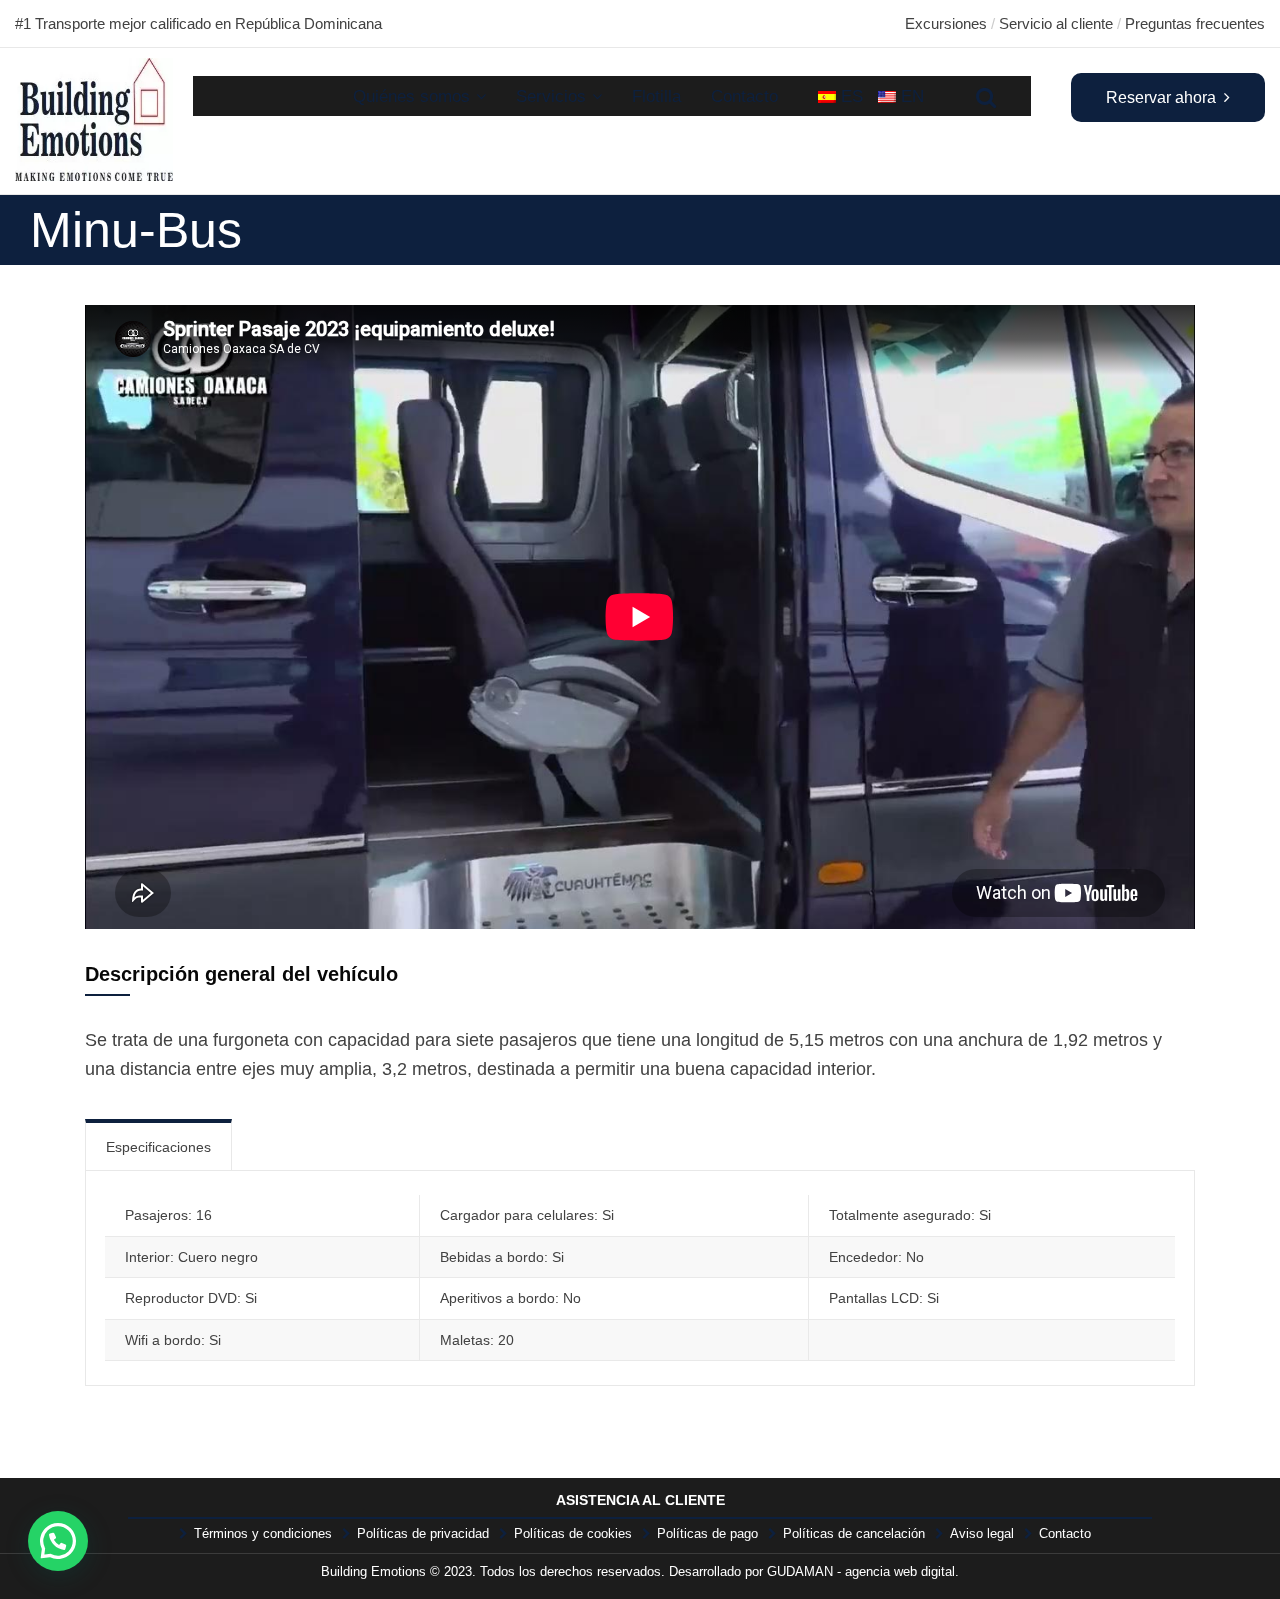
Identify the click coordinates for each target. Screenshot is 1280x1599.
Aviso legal (982, 1533)
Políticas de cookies (573, 1533)
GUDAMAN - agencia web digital (861, 1571)
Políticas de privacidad (423, 1533)
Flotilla (656, 96)
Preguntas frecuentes (1195, 23)
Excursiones (946, 23)
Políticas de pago (707, 1533)
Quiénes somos (411, 96)
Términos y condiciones (263, 1533)
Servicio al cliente (1056, 23)
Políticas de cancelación (854, 1533)
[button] (58, 1541)
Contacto (744, 96)
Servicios (551, 96)
